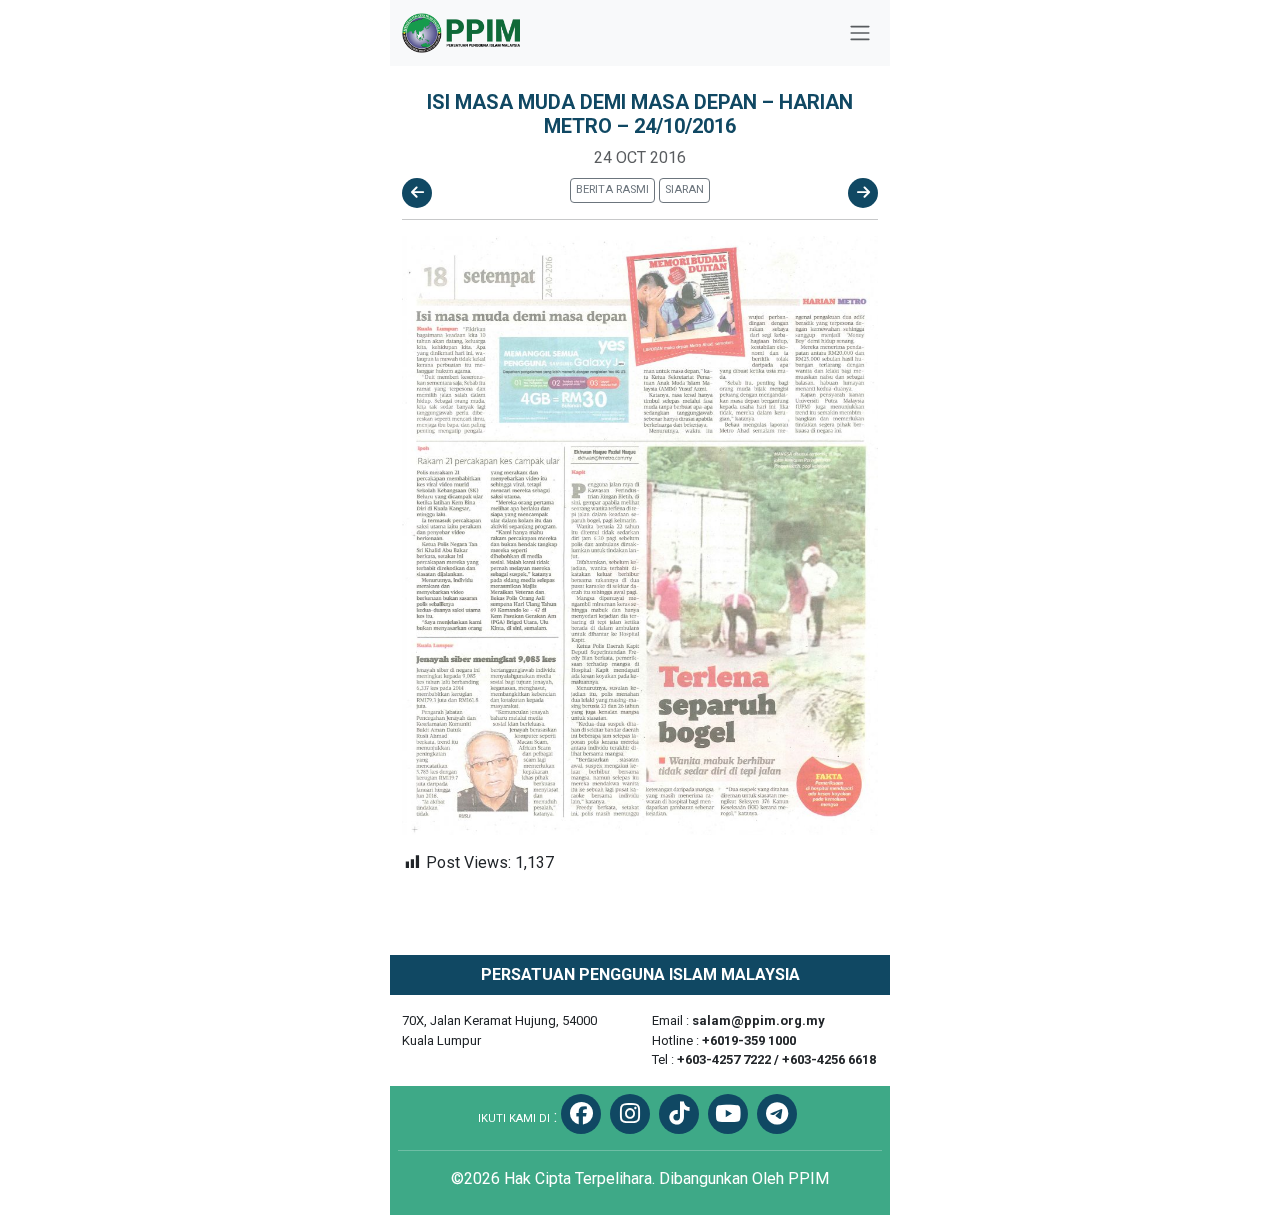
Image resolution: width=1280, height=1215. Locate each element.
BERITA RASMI (612, 189)
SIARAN (684, 189)
